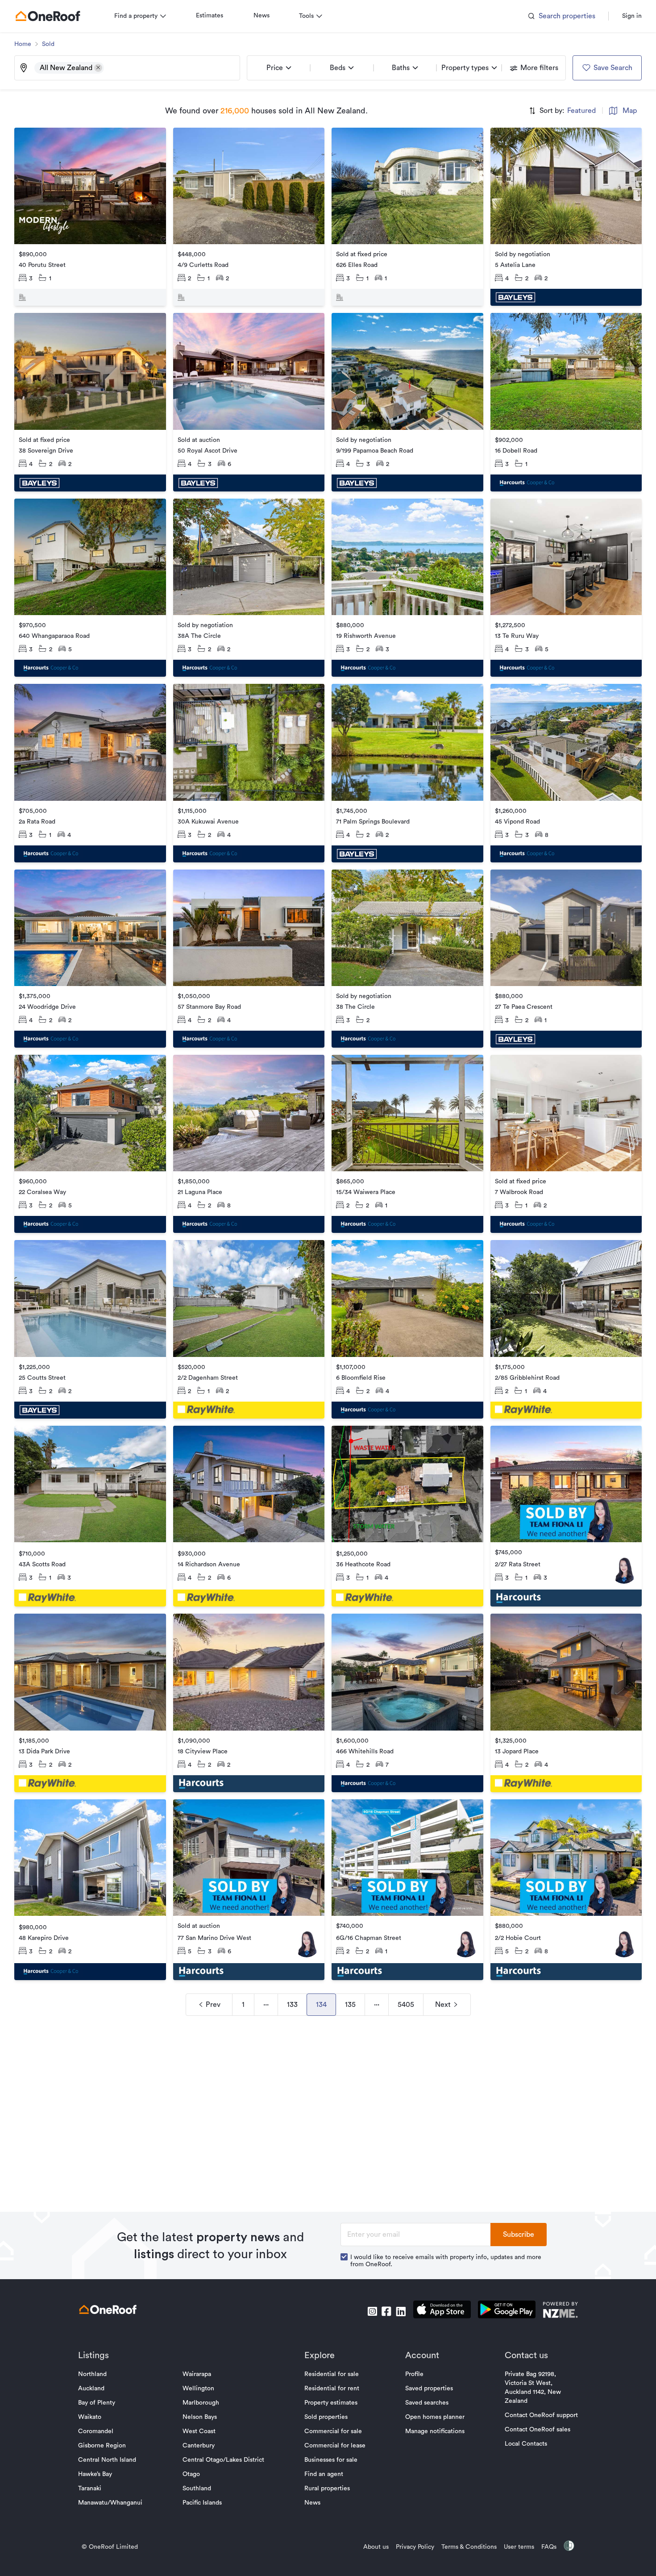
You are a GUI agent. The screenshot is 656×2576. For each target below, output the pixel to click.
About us (376, 2547)
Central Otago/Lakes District (223, 2460)
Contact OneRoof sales (538, 2430)
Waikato (90, 2417)
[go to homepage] (48, 16)
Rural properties (327, 2489)
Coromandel (96, 2431)
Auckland (91, 2389)
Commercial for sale (333, 2431)
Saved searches (427, 2403)
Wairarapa (197, 2374)
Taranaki (90, 2489)
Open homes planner (435, 2417)
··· (266, 2005)
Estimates (210, 16)
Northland (92, 2374)
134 (321, 2005)
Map (630, 111)
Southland (197, 2489)
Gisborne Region (102, 2446)
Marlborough (201, 2403)
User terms (519, 2547)
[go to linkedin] (401, 2311)
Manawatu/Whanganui (110, 2503)
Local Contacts (526, 2444)
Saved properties (429, 2389)
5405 (406, 2005)
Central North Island (107, 2460)
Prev (213, 2005)
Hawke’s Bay (95, 2474)
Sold (48, 44)
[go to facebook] (386, 2311)
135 (350, 2005)
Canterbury (199, 2446)
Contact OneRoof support (541, 2415)
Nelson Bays (200, 2417)
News (262, 16)
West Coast (199, 2431)
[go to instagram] (372, 2311)
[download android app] (507, 2311)
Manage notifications (435, 2431)
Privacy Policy (415, 2547)
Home (23, 44)
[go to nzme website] (560, 2311)
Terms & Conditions (469, 2547)
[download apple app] (442, 2311)
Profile (414, 2374)
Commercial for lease (335, 2446)
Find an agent (324, 2474)
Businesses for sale (331, 2460)
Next (443, 2005)
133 (292, 2005)
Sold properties (326, 2417)
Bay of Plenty (97, 2403)
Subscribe (519, 2235)
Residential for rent (332, 2389)
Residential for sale (332, 2374)
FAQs (549, 2547)
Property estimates (331, 2403)
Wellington (198, 2389)
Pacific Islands (202, 2503)
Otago (191, 2474)
